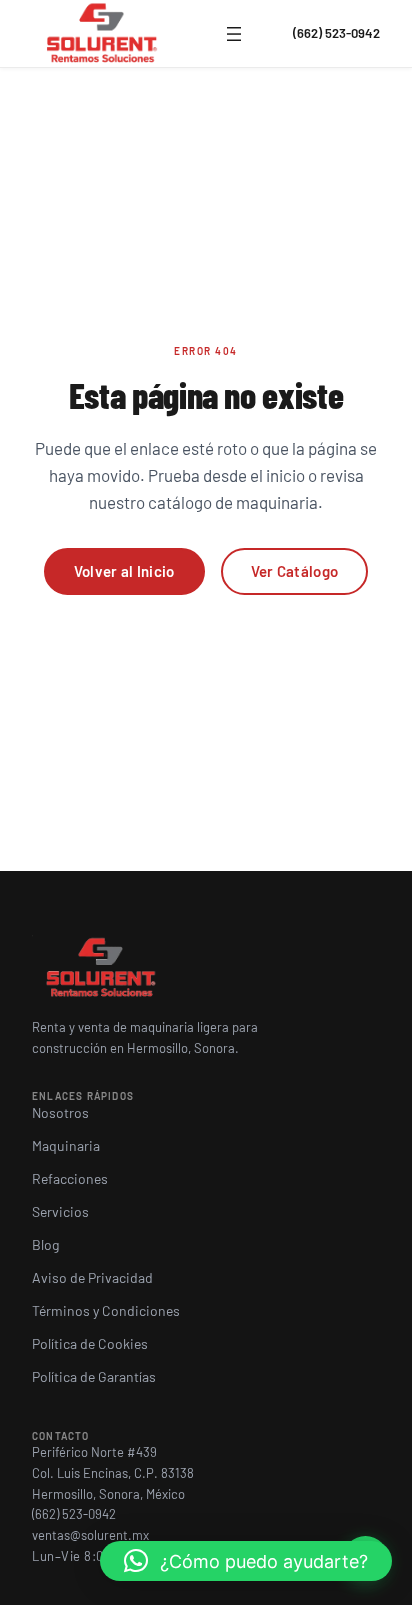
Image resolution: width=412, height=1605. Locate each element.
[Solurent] (103, 34)
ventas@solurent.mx (90, 1535)
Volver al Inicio (124, 571)
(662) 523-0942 (336, 33)
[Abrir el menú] (234, 34)
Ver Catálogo (295, 571)
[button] (246, 1561)
